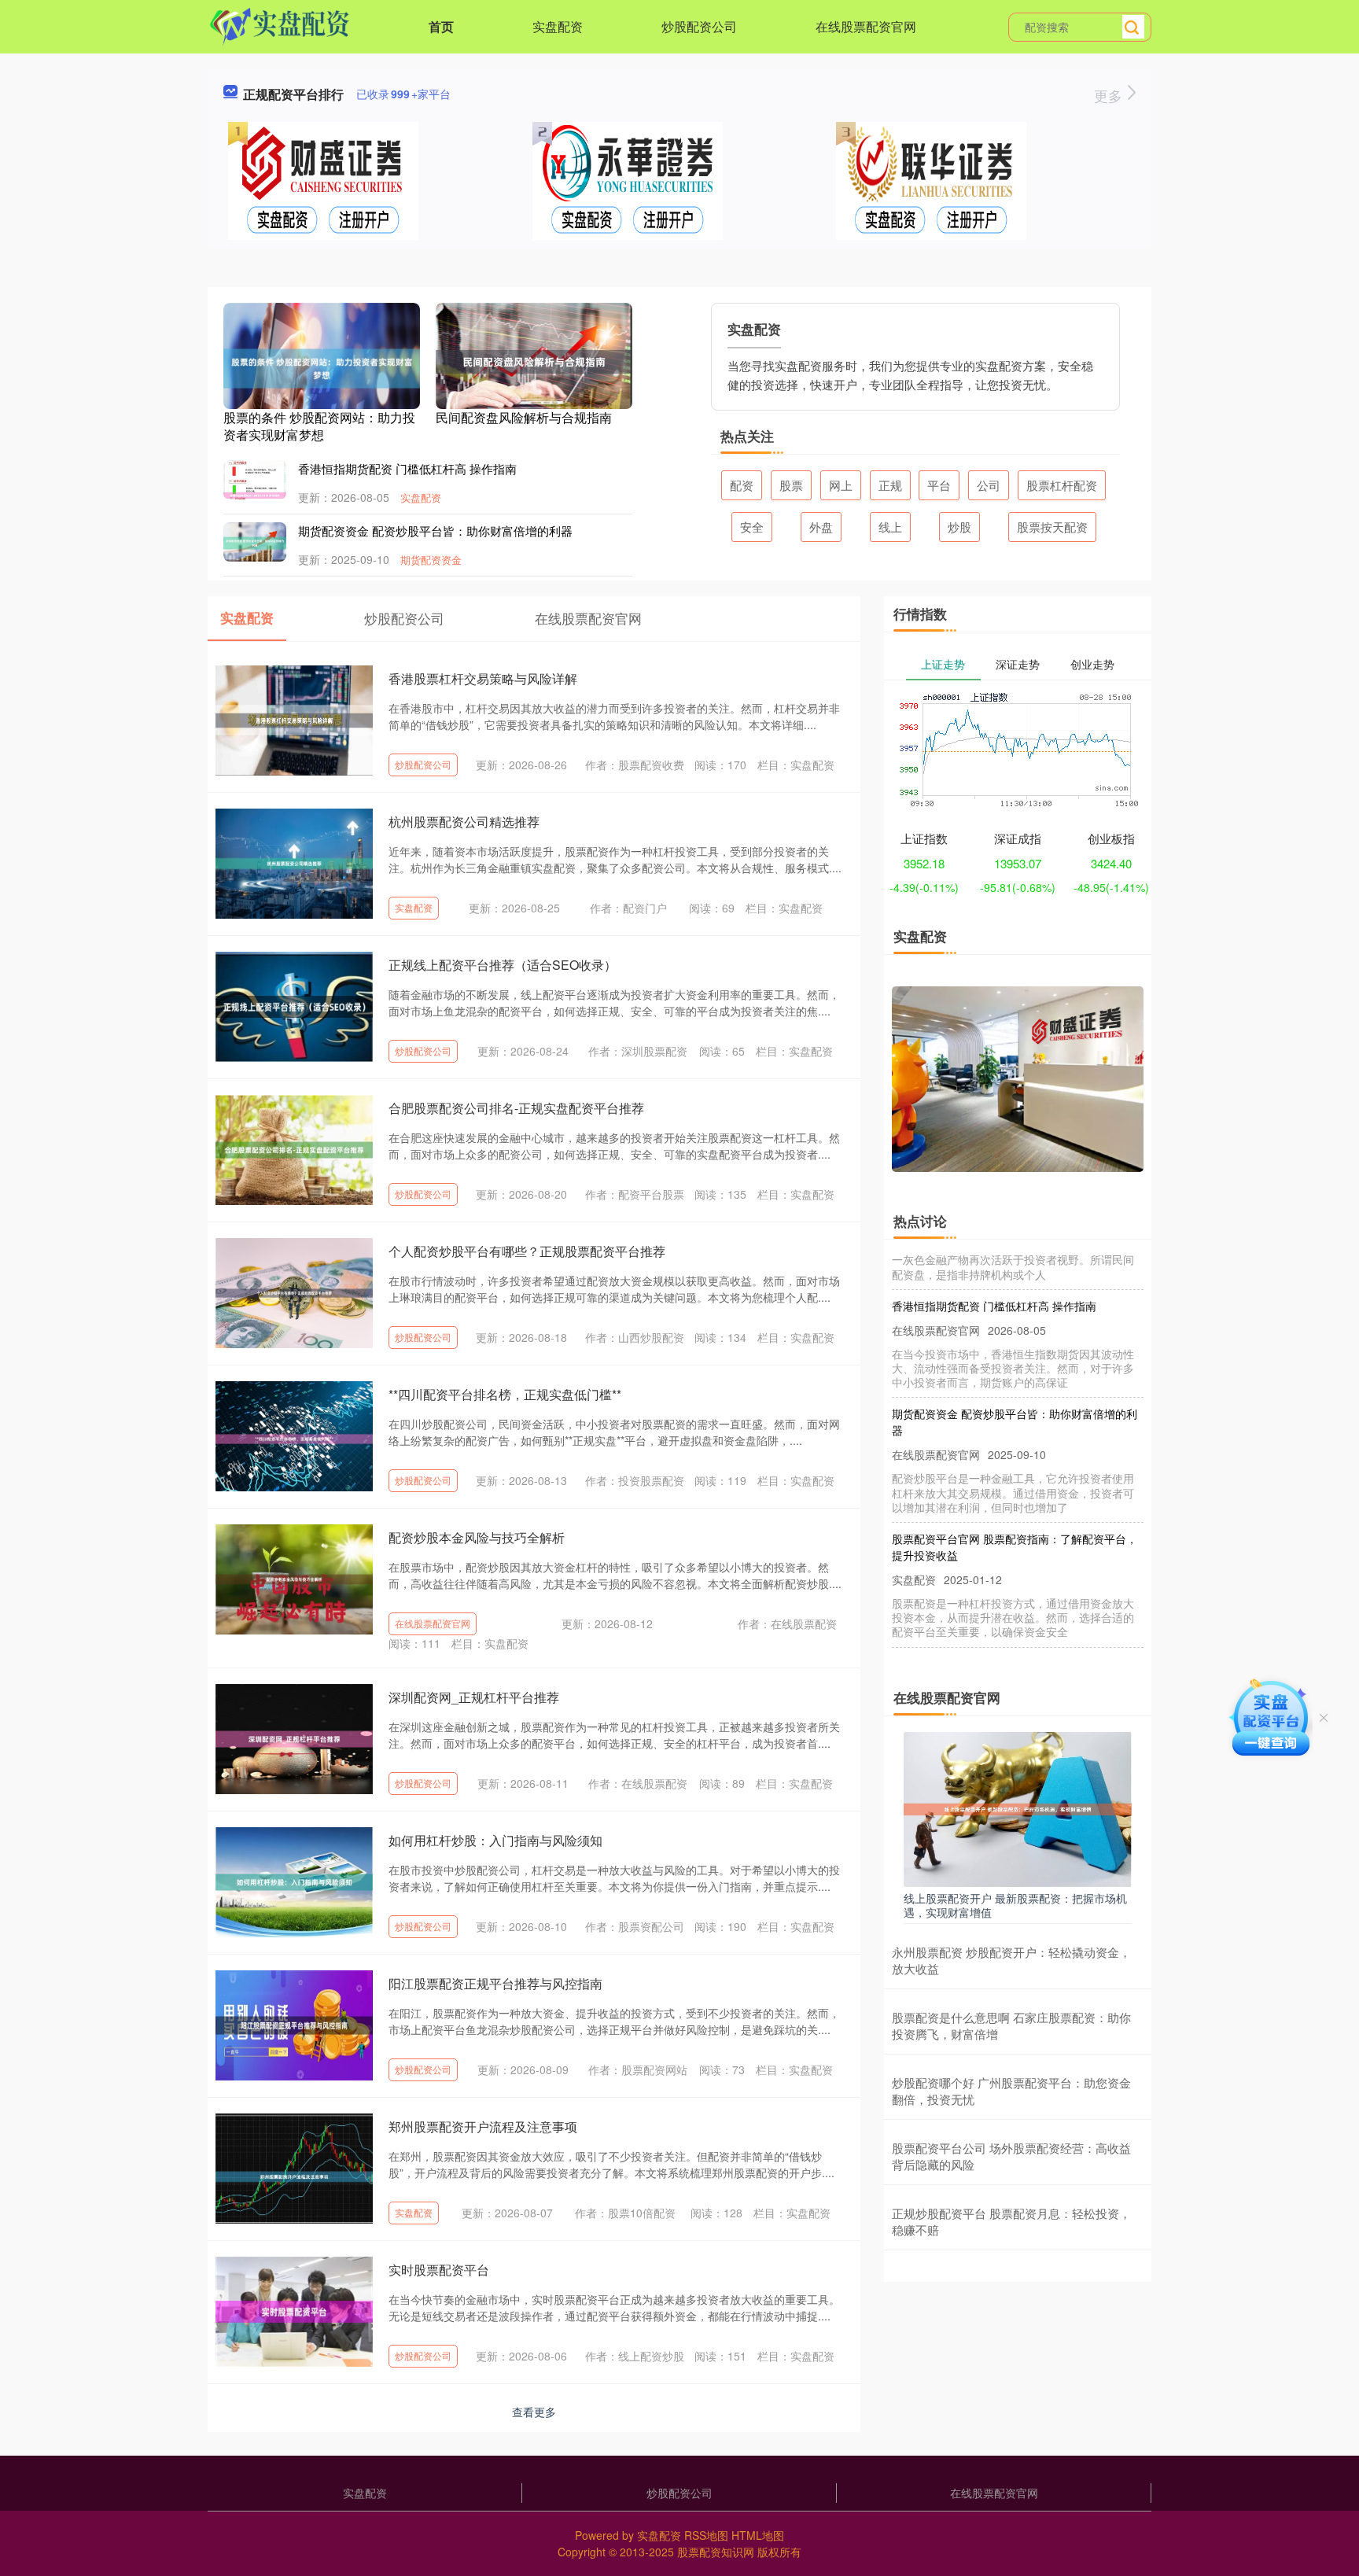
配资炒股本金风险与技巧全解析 (477, 1537)
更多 (1110, 95)
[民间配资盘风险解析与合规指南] (534, 360)
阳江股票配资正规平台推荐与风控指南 (495, 1983)
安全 (752, 527)
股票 (791, 485)
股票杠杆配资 (1062, 485)
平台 (939, 485)
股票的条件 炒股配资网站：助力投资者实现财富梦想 (319, 426)
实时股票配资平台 (439, 2270)
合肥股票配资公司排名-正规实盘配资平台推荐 (516, 1108)
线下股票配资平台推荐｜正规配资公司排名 (996, 1634)
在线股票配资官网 (866, 26)
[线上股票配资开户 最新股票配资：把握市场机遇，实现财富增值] (1018, 1808)
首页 (441, 26)
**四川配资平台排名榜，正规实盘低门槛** (505, 1394)
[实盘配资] (280, 25)
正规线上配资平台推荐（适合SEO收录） (503, 965)
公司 (989, 485)
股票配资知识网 (716, 2552)
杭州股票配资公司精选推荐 (464, 822)
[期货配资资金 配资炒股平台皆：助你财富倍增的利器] (255, 541)
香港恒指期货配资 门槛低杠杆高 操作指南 (407, 468)
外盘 (821, 527)
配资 (742, 485)
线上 (890, 527)
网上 (841, 485)
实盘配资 (558, 26)
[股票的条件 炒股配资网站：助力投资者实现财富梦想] (322, 367)
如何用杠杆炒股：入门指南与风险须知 (495, 1840)
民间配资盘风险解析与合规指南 (524, 417)
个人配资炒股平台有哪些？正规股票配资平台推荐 (527, 1251)
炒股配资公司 (699, 26)
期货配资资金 (431, 560)
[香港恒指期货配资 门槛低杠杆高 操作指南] (255, 494)
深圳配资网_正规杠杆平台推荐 (474, 1697)
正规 (890, 485)
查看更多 (534, 2412)
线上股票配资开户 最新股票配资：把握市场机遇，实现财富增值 (1015, 1905)
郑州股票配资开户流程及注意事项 (483, 2126)
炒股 (959, 527)
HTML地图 (758, 2535)
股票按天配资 (1052, 527)
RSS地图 (706, 2535)
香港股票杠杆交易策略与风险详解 (483, 678)
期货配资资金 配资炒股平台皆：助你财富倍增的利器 (435, 531)
